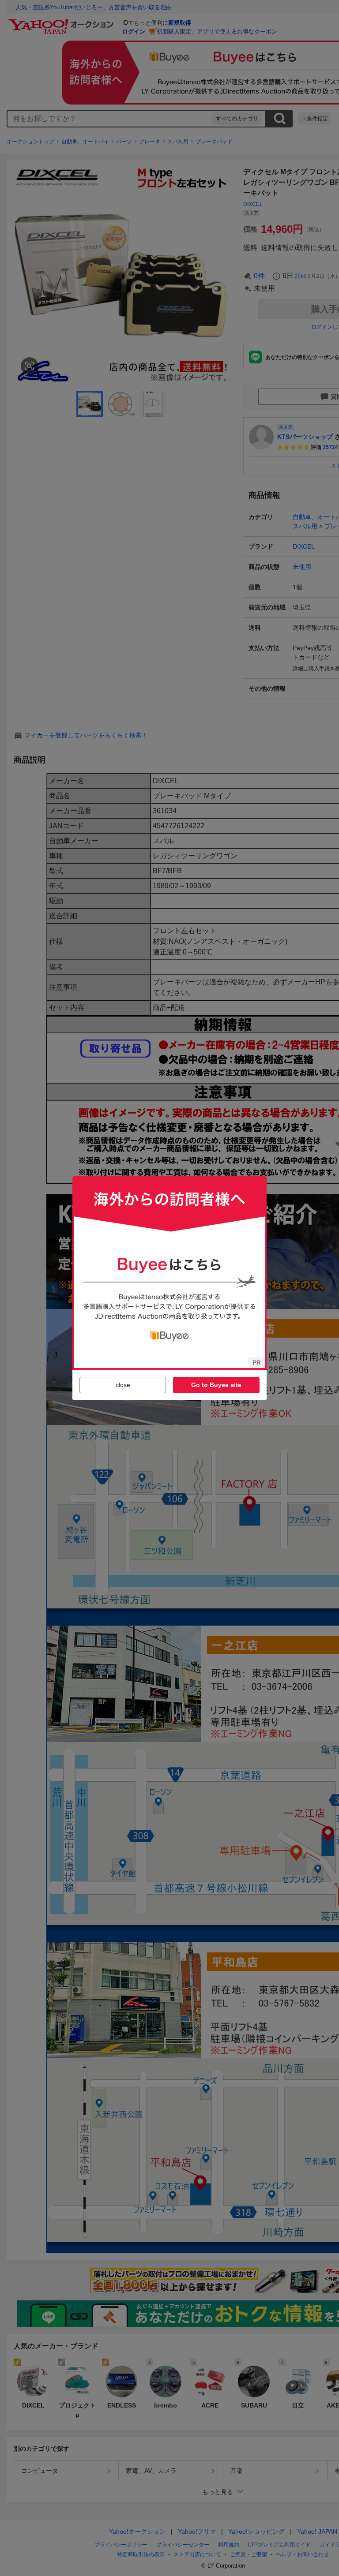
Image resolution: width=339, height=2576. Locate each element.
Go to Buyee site (216, 1385)
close (123, 1385)
